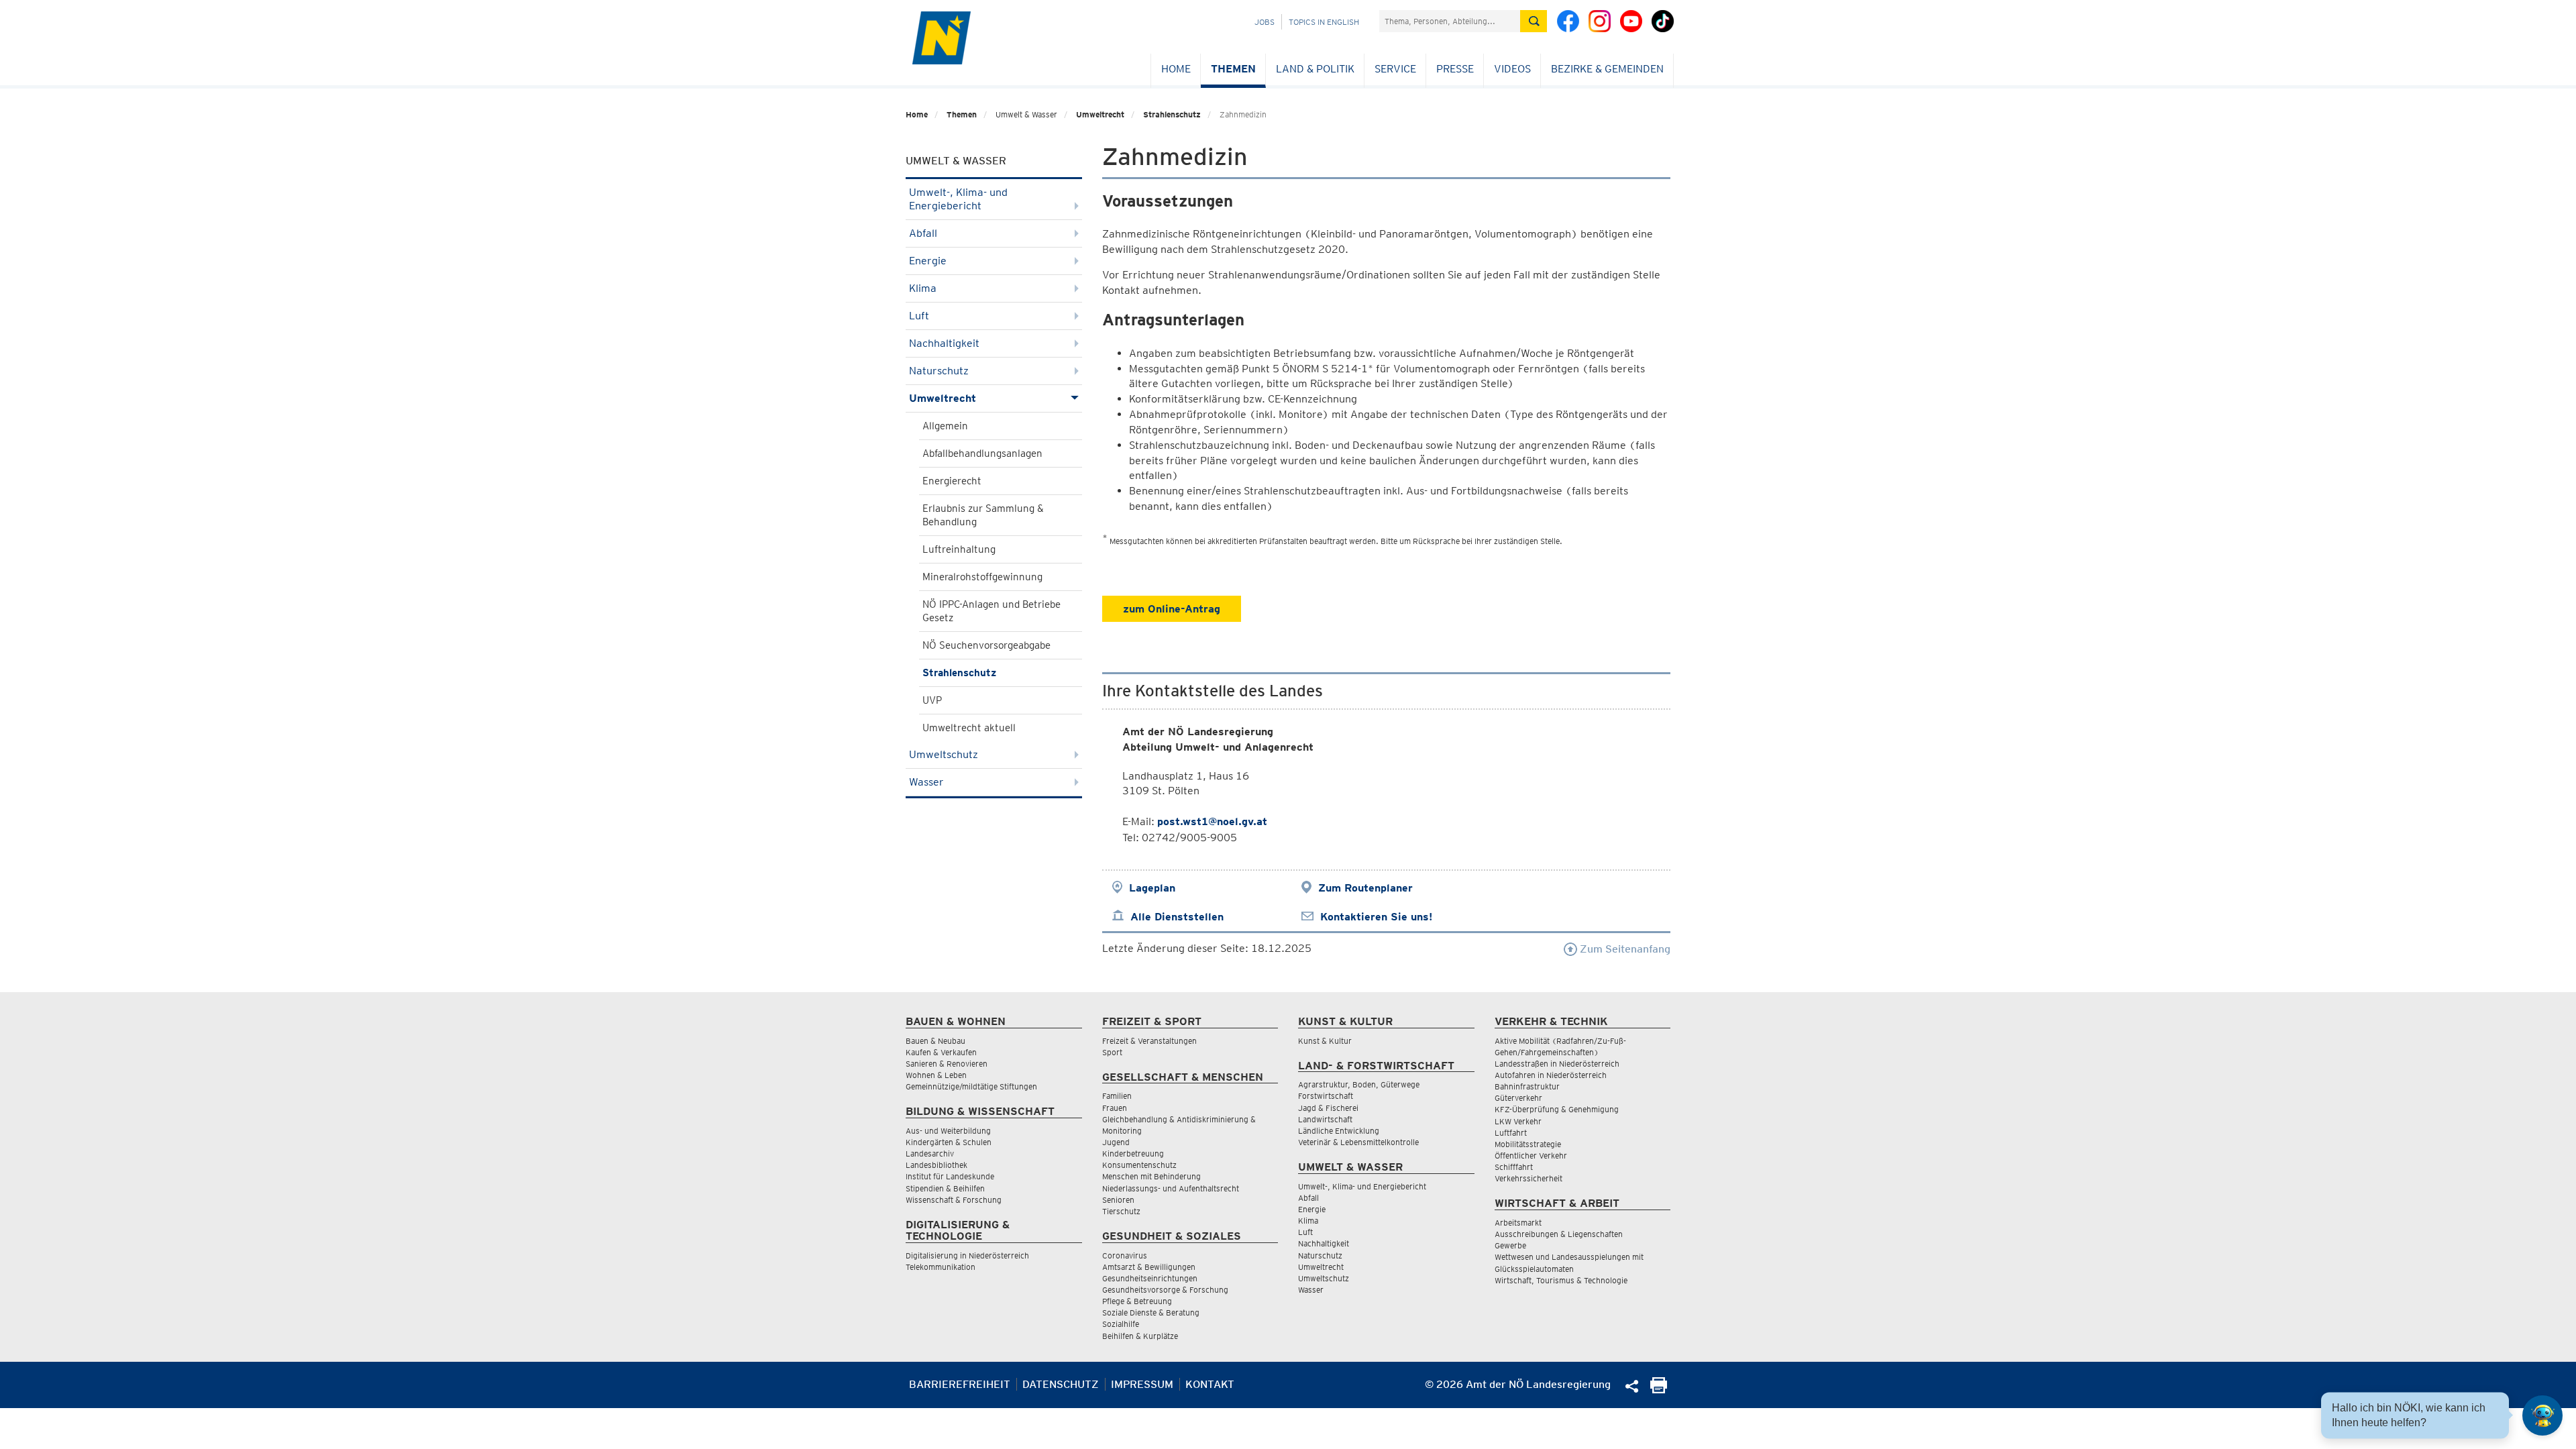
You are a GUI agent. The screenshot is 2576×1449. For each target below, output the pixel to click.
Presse (1455, 69)
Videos (1512, 69)
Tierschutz (1121, 1211)
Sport (1112, 1052)
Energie (928, 261)
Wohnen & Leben (936, 1075)
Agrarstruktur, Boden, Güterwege (1359, 1084)
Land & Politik (1315, 69)
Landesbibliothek (936, 1165)
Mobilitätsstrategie (1528, 1144)
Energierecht (952, 481)
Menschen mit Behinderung (1151, 1176)
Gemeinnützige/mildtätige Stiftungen (971, 1086)
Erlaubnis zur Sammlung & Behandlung (983, 515)
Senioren (1118, 1200)
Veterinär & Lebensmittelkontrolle (1358, 1142)
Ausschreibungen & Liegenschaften (1559, 1234)
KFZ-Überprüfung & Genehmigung (1557, 1109)
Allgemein (945, 426)
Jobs (1265, 22)
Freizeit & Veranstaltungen (1149, 1041)
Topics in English (1324, 22)
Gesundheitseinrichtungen (1150, 1278)
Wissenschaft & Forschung (954, 1200)
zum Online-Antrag (1172, 609)
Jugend (1116, 1142)
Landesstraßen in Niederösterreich (1557, 1064)
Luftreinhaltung (959, 549)
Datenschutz (1061, 1384)
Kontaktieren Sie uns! (1376, 917)
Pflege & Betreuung (1137, 1301)
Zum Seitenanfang (1624, 949)
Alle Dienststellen (1177, 917)
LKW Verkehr (1518, 1121)
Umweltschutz (944, 754)
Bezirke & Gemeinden (1607, 69)
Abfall (923, 233)
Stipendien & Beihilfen (945, 1188)
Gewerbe (1510, 1245)
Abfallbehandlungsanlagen (982, 453)
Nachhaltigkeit (944, 343)
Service (1395, 69)
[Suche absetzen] (1534, 21)
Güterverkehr (1518, 1098)
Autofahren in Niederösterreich (1551, 1075)
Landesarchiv (930, 1153)
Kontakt (1210, 1384)
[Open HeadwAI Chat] (2542, 1415)
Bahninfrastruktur (1527, 1086)
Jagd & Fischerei (1328, 1108)
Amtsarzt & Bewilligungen (1149, 1267)
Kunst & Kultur (1325, 1041)
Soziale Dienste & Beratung (1151, 1312)
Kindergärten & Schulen (949, 1142)
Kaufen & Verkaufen (941, 1052)
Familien (1117, 1096)
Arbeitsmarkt (1518, 1223)
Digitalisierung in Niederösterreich (967, 1255)
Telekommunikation (941, 1267)
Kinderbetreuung (1133, 1153)
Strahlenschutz (1172, 114)
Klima (923, 288)
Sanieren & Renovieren (947, 1064)
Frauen (1115, 1108)
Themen (1233, 69)
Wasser (926, 782)
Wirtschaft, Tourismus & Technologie (1561, 1280)
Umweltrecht (1100, 114)
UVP (932, 700)
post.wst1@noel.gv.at (1212, 821)
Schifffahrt (1514, 1167)
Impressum (1142, 1384)
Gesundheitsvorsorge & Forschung (1165, 1290)
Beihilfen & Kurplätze (1140, 1336)
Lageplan (1152, 888)
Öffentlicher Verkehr (1531, 1156)
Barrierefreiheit (960, 1384)
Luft (919, 316)
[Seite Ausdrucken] (1659, 1390)
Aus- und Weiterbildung (948, 1131)
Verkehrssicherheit (1528, 1178)
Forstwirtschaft (1326, 1096)
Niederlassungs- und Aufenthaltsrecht (1171, 1188)
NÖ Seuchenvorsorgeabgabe (986, 645)
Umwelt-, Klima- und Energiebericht (958, 199)
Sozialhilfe (1121, 1324)
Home (1176, 69)
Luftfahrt (1511, 1133)
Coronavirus (1125, 1255)
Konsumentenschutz (1139, 1165)
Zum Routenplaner (1365, 888)
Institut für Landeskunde (950, 1176)
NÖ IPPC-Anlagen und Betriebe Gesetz (991, 611)
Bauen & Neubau (935, 1041)
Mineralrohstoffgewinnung (982, 577)
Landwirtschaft (1325, 1119)
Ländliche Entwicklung (1339, 1131)
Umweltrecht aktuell (969, 728)
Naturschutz (939, 371)
